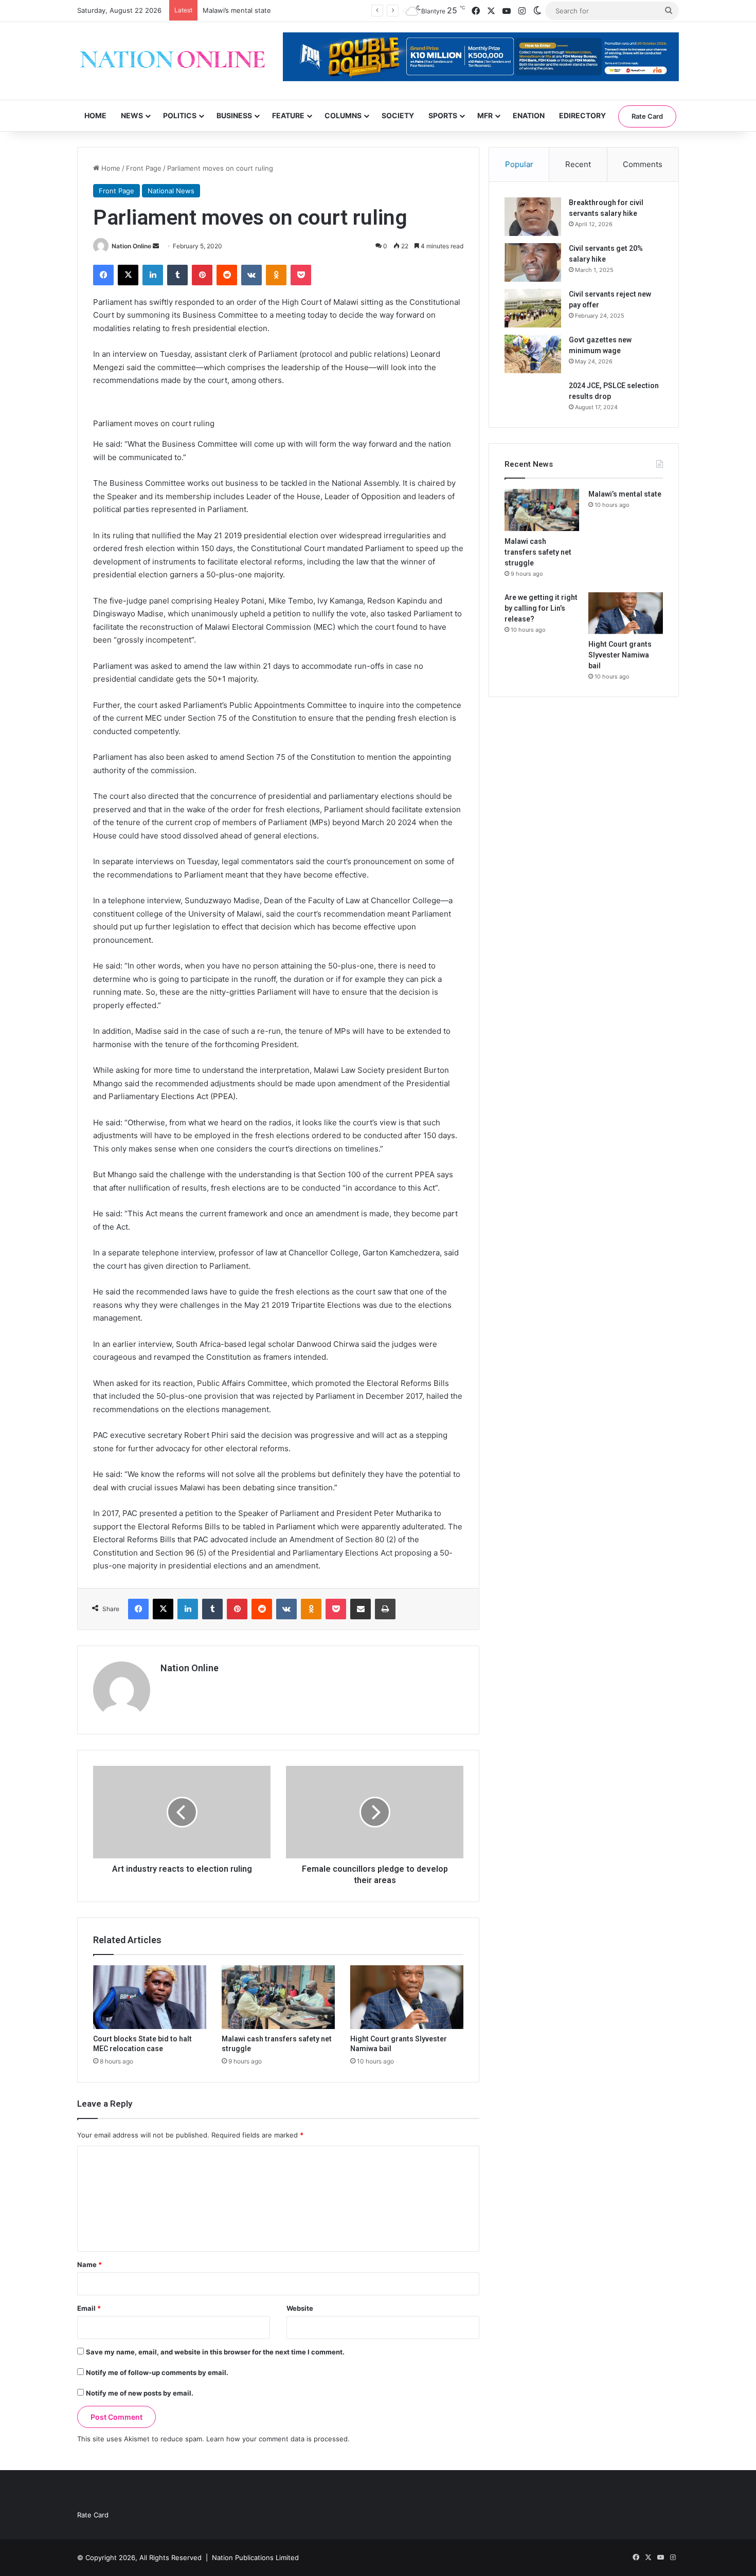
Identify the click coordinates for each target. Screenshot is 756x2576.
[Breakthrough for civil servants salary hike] (533, 217)
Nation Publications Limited (255, 2557)
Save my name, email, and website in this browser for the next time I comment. (215, 2352)
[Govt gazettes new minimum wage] (533, 354)
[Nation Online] (172, 61)
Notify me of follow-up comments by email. (157, 2372)
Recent (578, 164)
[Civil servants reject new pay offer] (533, 308)
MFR (485, 115)
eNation (529, 115)
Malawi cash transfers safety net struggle (538, 552)
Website (300, 2308)
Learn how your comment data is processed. (278, 2439)
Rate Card (647, 116)
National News (171, 191)
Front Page (144, 168)
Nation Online (131, 246)
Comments (643, 164)
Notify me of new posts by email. (140, 2393)
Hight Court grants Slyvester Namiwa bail (620, 655)
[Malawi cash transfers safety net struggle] (278, 1997)
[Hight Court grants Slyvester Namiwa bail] (407, 1997)
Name (89, 2264)
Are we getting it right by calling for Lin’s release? (541, 608)
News (132, 115)
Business (234, 115)
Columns (343, 115)
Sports (443, 115)
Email (89, 2308)
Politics (180, 115)
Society (398, 115)
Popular (519, 164)
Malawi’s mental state (237, 10)
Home (95, 115)
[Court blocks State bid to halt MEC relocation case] (150, 1997)
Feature (288, 115)
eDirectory (582, 115)
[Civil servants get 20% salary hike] (533, 262)
